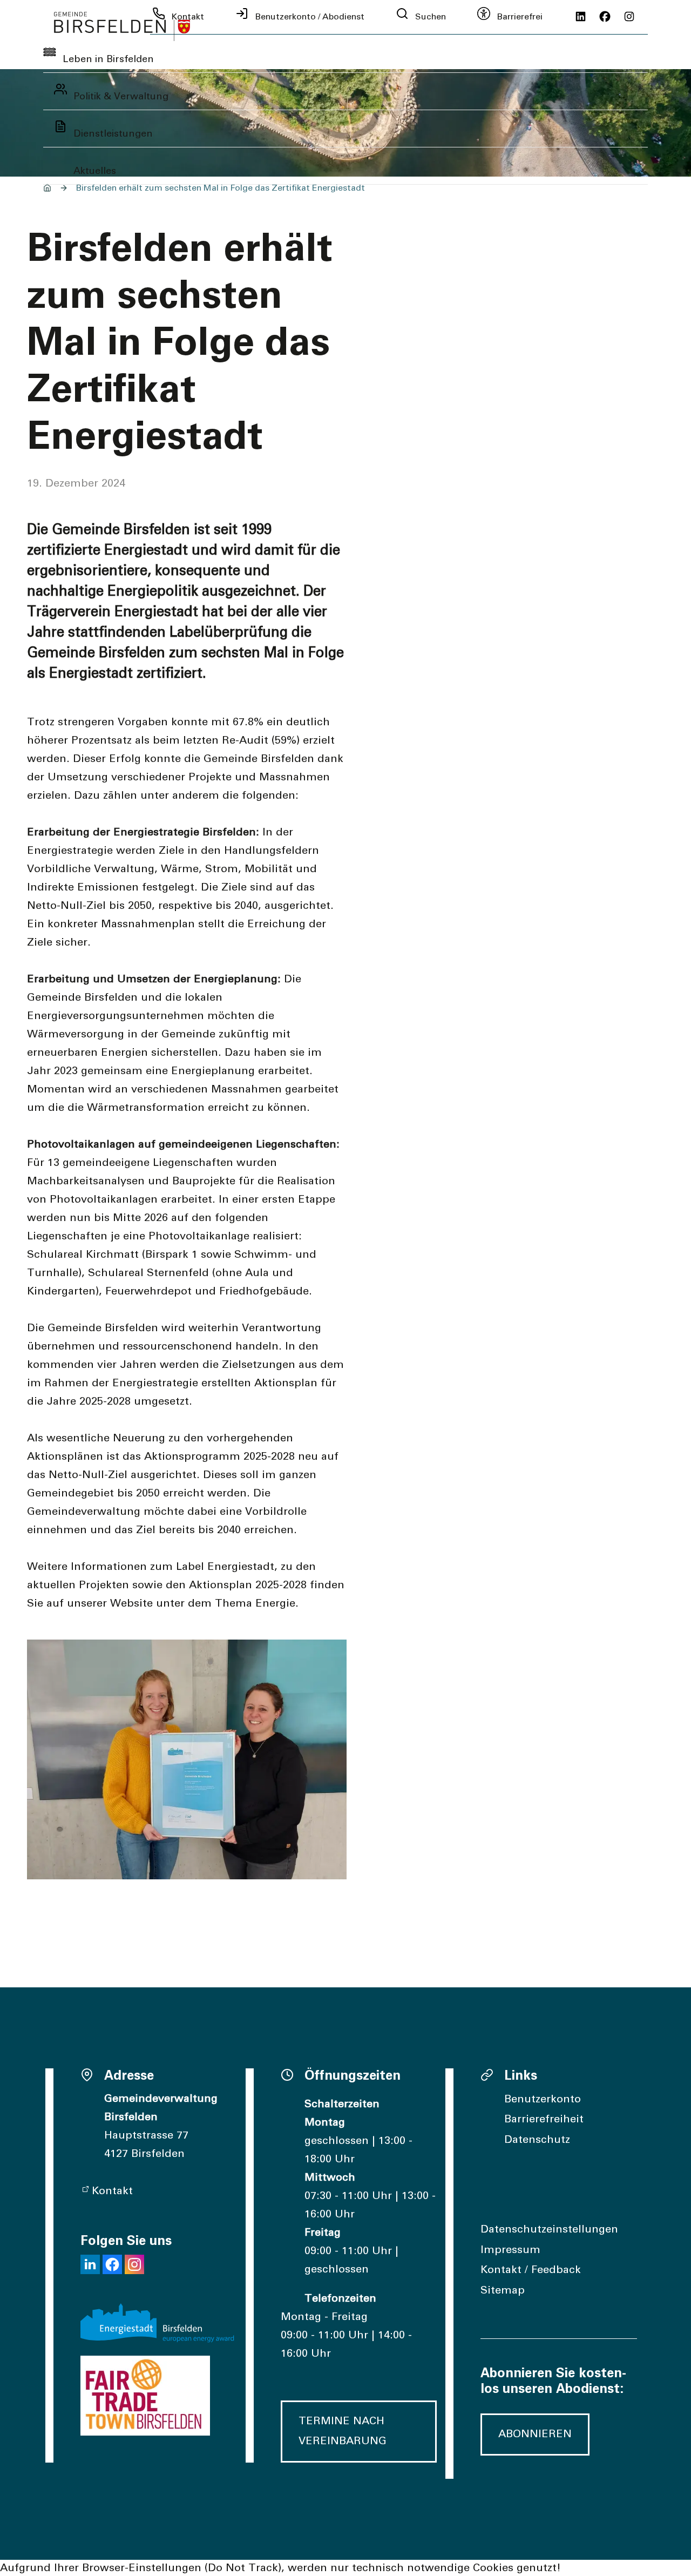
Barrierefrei (520, 17)
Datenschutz (537, 2140)
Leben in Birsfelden (108, 59)
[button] (90, 2264)
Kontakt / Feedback (531, 2270)
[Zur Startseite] (122, 26)
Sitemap (503, 2290)
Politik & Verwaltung (121, 97)
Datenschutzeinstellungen (549, 2229)
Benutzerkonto (543, 2099)
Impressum (510, 2250)
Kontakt (112, 2191)
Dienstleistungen (113, 134)
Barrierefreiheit (544, 2119)
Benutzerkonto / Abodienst (310, 17)
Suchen (431, 17)
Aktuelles (95, 171)
